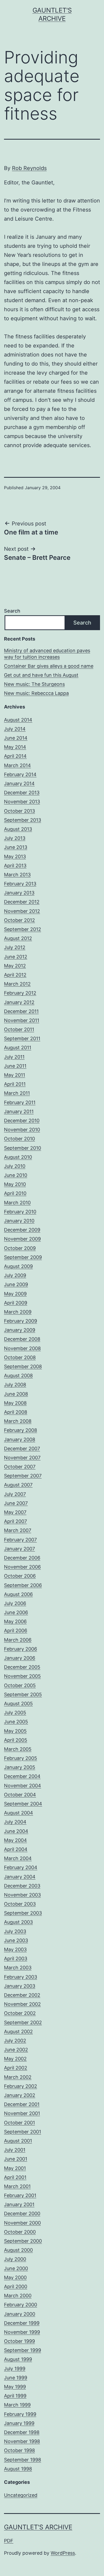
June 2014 (16, 738)
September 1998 (23, 2460)
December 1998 (22, 2432)
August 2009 (18, 1266)
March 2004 (18, 1858)
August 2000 (18, 2250)
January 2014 (19, 783)
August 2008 (18, 1376)
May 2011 (15, 1075)
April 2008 (16, 1412)
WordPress (63, 2553)
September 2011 (22, 1038)
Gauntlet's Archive (38, 2527)
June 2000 (16, 2268)
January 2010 (19, 1221)
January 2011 (19, 1111)
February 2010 (20, 1212)
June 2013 (16, 847)
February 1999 (20, 2414)
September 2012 (23, 929)
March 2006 (18, 1640)
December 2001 (22, 2104)
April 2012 (15, 975)
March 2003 (18, 1968)
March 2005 (18, 1749)
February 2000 (21, 2305)
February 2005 (21, 1758)
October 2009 (20, 1248)
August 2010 (18, 1157)
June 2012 (16, 957)
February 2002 (21, 2086)
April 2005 (16, 1740)
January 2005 (20, 1767)
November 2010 (22, 1130)
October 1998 (19, 2450)
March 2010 (17, 1203)
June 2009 (16, 1284)
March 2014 (17, 765)
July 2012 (15, 947)
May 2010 (15, 1184)
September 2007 (23, 1476)
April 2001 (15, 2177)
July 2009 (15, 1275)
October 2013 (19, 811)
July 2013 (15, 838)
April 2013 (15, 866)
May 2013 (15, 856)
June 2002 (16, 2050)
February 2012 (20, 993)
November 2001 (22, 2113)
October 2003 (20, 1904)
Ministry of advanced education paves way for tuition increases (47, 654)
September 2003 (23, 1913)
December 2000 (22, 2214)
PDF (9, 2541)
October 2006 (20, 1576)
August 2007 (18, 1485)
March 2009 (18, 1312)
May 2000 (15, 2277)
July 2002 (15, 2041)
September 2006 (23, 1585)
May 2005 (15, 1731)
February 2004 (21, 1867)
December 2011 (21, 1011)
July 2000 (15, 2259)
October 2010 (19, 1139)
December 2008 (22, 1339)
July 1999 (15, 2369)
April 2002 (16, 2068)
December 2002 (22, 1995)
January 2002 (20, 2095)
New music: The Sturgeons (34, 684)
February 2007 (20, 1540)
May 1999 (15, 2387)
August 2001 (18, 2141)
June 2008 (16, 1394)
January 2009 (20, 1330)
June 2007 (16, 1503)
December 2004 (22, 1776)
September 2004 (23, 1804)
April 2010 (15, 1193)
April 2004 (16, 1849)
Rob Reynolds (29, 168)
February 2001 (20, 2195)
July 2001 (15, 2150)
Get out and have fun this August (41, 675)
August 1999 (18, 2359)
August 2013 (18, 829)
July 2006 (15, 1603)
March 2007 (18, 1530)
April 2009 (16, 1303)
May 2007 (15, 1512)
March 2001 (17, 2186)
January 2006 (20, 1658)
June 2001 (16, 2159)
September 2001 (23, 2132)
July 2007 (15, 1494)
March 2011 (17, 1093)
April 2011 (15, 1084)
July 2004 (15, 1822)
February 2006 (21, 1649)
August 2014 (18, 720)
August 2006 (18, 1594)
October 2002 (20, 2013)
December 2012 (22, 902)
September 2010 (23, 1148)
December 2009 (22, 1230)
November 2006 (22, 1567)
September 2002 (23, 2022)
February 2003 (21, 1977)
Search (12, 611)
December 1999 (22, 2323)
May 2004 (15, 1840)
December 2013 (22, 793)
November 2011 (22, 1020)
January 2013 (19, 893)
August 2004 (19, 1813)
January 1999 (19, 2423)
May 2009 (15, 1294)
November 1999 (22, 2332)
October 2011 (19, 1029)
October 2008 (20, 1357)
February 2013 (20, 884)
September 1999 (23, 2350)
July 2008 (15, 1385)
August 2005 (18, 1704)
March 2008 (18, 1421)
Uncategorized (21, 2495)
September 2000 (23, 2241)
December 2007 (22, 1449)
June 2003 (16, 1940)
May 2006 (15, 1621)
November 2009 (22, 1239)
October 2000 (20, 2232)
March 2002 (18, 2077)
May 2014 (15, 747)
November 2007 (22, 1458)
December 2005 (22, 1667)
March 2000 (18, 2296)
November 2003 (22, 1895)
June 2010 (16, 1175)
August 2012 (18, 938)
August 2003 (18, 1922)
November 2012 (22, 911)
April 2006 (16, 1631)
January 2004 (20, 1877)
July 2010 (15, 1166)
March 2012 (17, 984)
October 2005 (20, 1685)
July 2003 (15, 1931)
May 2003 (15, 1949)
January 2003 (20, 1986)
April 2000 (16, 2287)
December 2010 (22, 1121)
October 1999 (19, 2341)
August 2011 (18, 1048)
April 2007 (15, 1521)
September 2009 (23, 1257)
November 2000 (22, 2223)
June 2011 (15, 1066)
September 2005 (23, 1694)
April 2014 (15, 756)
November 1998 (22, 2441)
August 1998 (18, 2469)
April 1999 (15, 2396)
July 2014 (15, 729)
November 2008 (22, 1348)
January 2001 (19, 2204)
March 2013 (17, 875)
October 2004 (20, 1795)
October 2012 (19, 920)
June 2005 (16, 1722)
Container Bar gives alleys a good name (49, 666)
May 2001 (15, 2168)
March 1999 (17, 2405)
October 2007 (20, 1467)
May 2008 (15, 1403)
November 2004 (23, 1786)
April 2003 (16, 1959)
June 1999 (16, 2378)
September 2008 (23, 1366)
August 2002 (18, 2032)
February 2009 (21, 1321)
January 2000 (20, 2314)
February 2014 (20, 774)
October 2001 (19, 2123)
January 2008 (20, 1439)
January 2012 (19, 1002)
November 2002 (22, 2004)
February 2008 (21, 1430)
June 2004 (16, 1831)
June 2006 (16, 1612)
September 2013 (23, 820)
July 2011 (14, 1057)
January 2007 (19, 1549)
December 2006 (22, 1558)
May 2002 (15, 2059)
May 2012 (15, 966)
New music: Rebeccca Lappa (36, 693)
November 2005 (22, 1676)
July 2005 (15, 1713)
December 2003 (22, 1886)
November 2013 (22, 802)
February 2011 (20, 1102)
